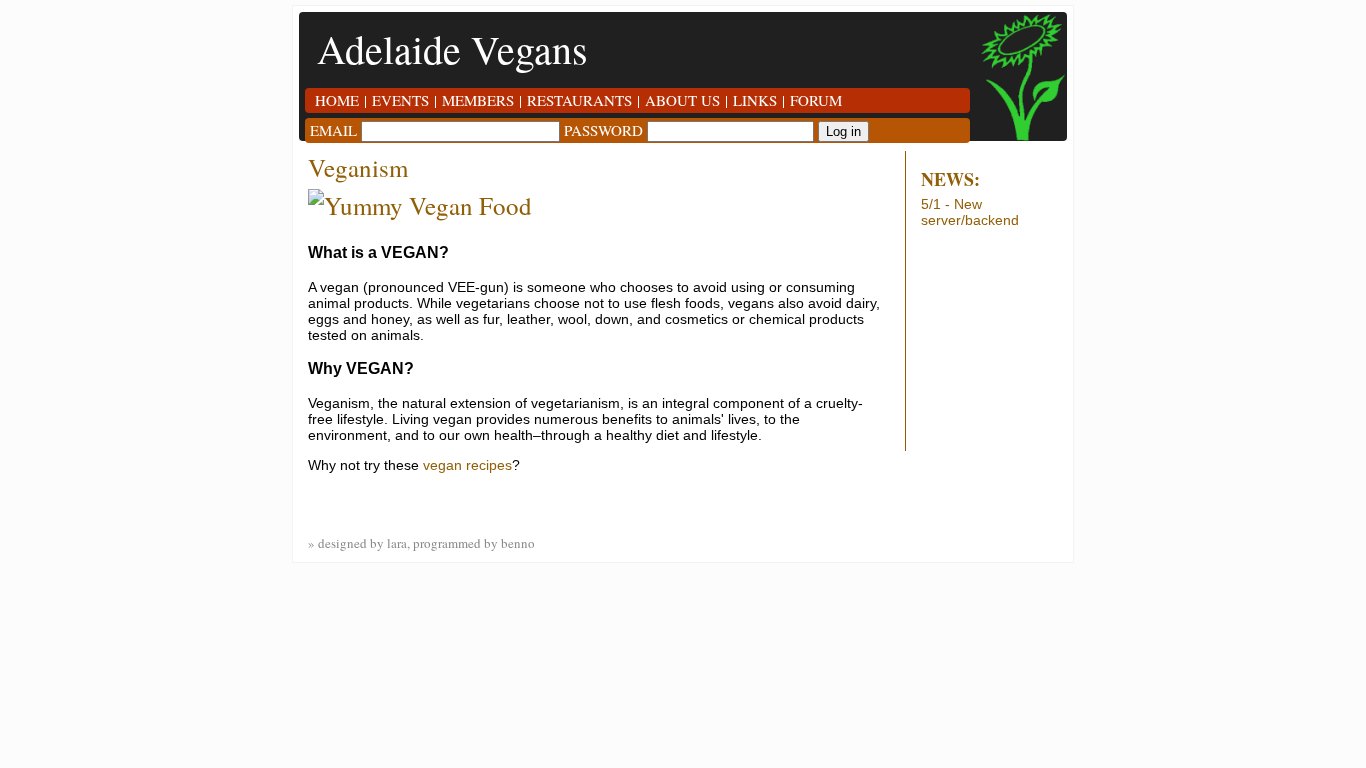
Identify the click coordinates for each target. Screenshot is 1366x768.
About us (682, 100)
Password (603, 130)
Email (333, 130)
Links (755, 100)
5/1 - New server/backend (970, 212)
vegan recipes (467, 465)
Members (478, 100)
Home (337, 100)
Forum (816, 100)
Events (400, 100)
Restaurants (579, 100)
